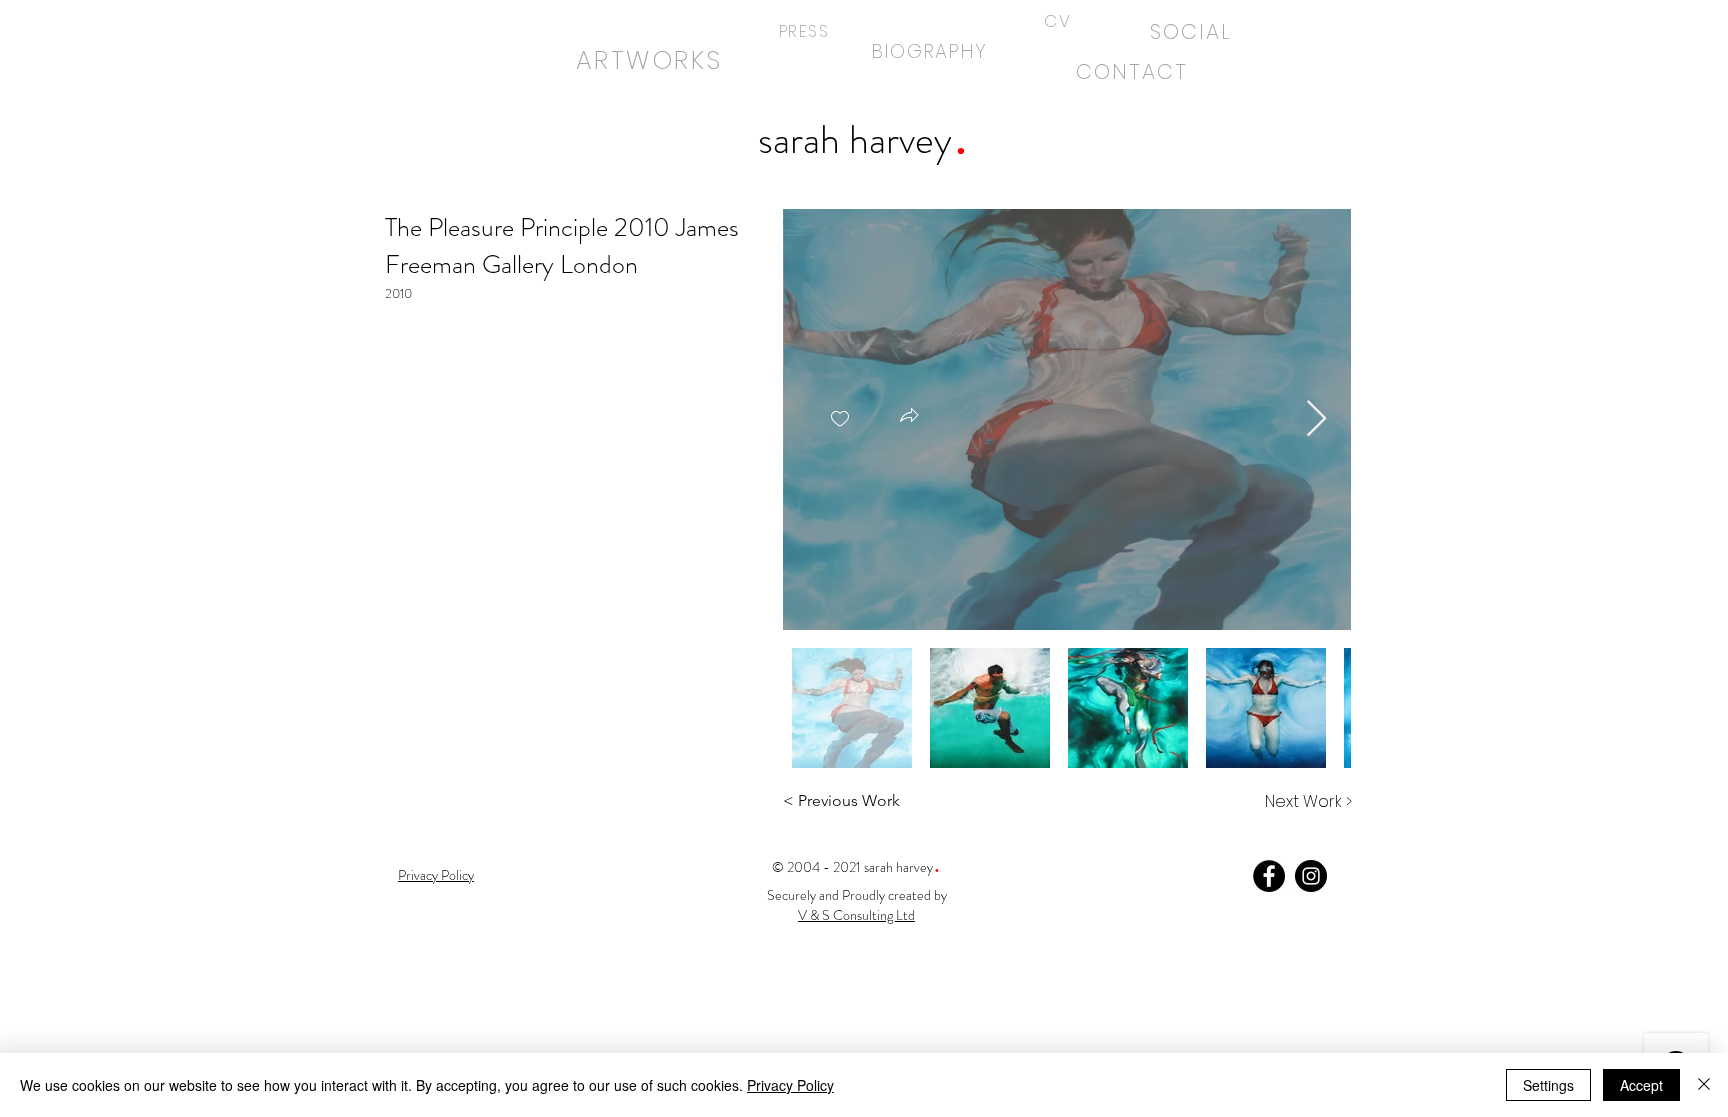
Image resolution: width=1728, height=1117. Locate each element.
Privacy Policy (790, 1085)
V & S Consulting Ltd (856, 915)
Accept (1641, 1085)
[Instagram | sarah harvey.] (1311, 876)
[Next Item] (1316, 419)
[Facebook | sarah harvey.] (1269, 876)
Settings (1548, 1085)
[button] (909, 418)
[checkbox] (840, 419)
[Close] (1704, 1085)
